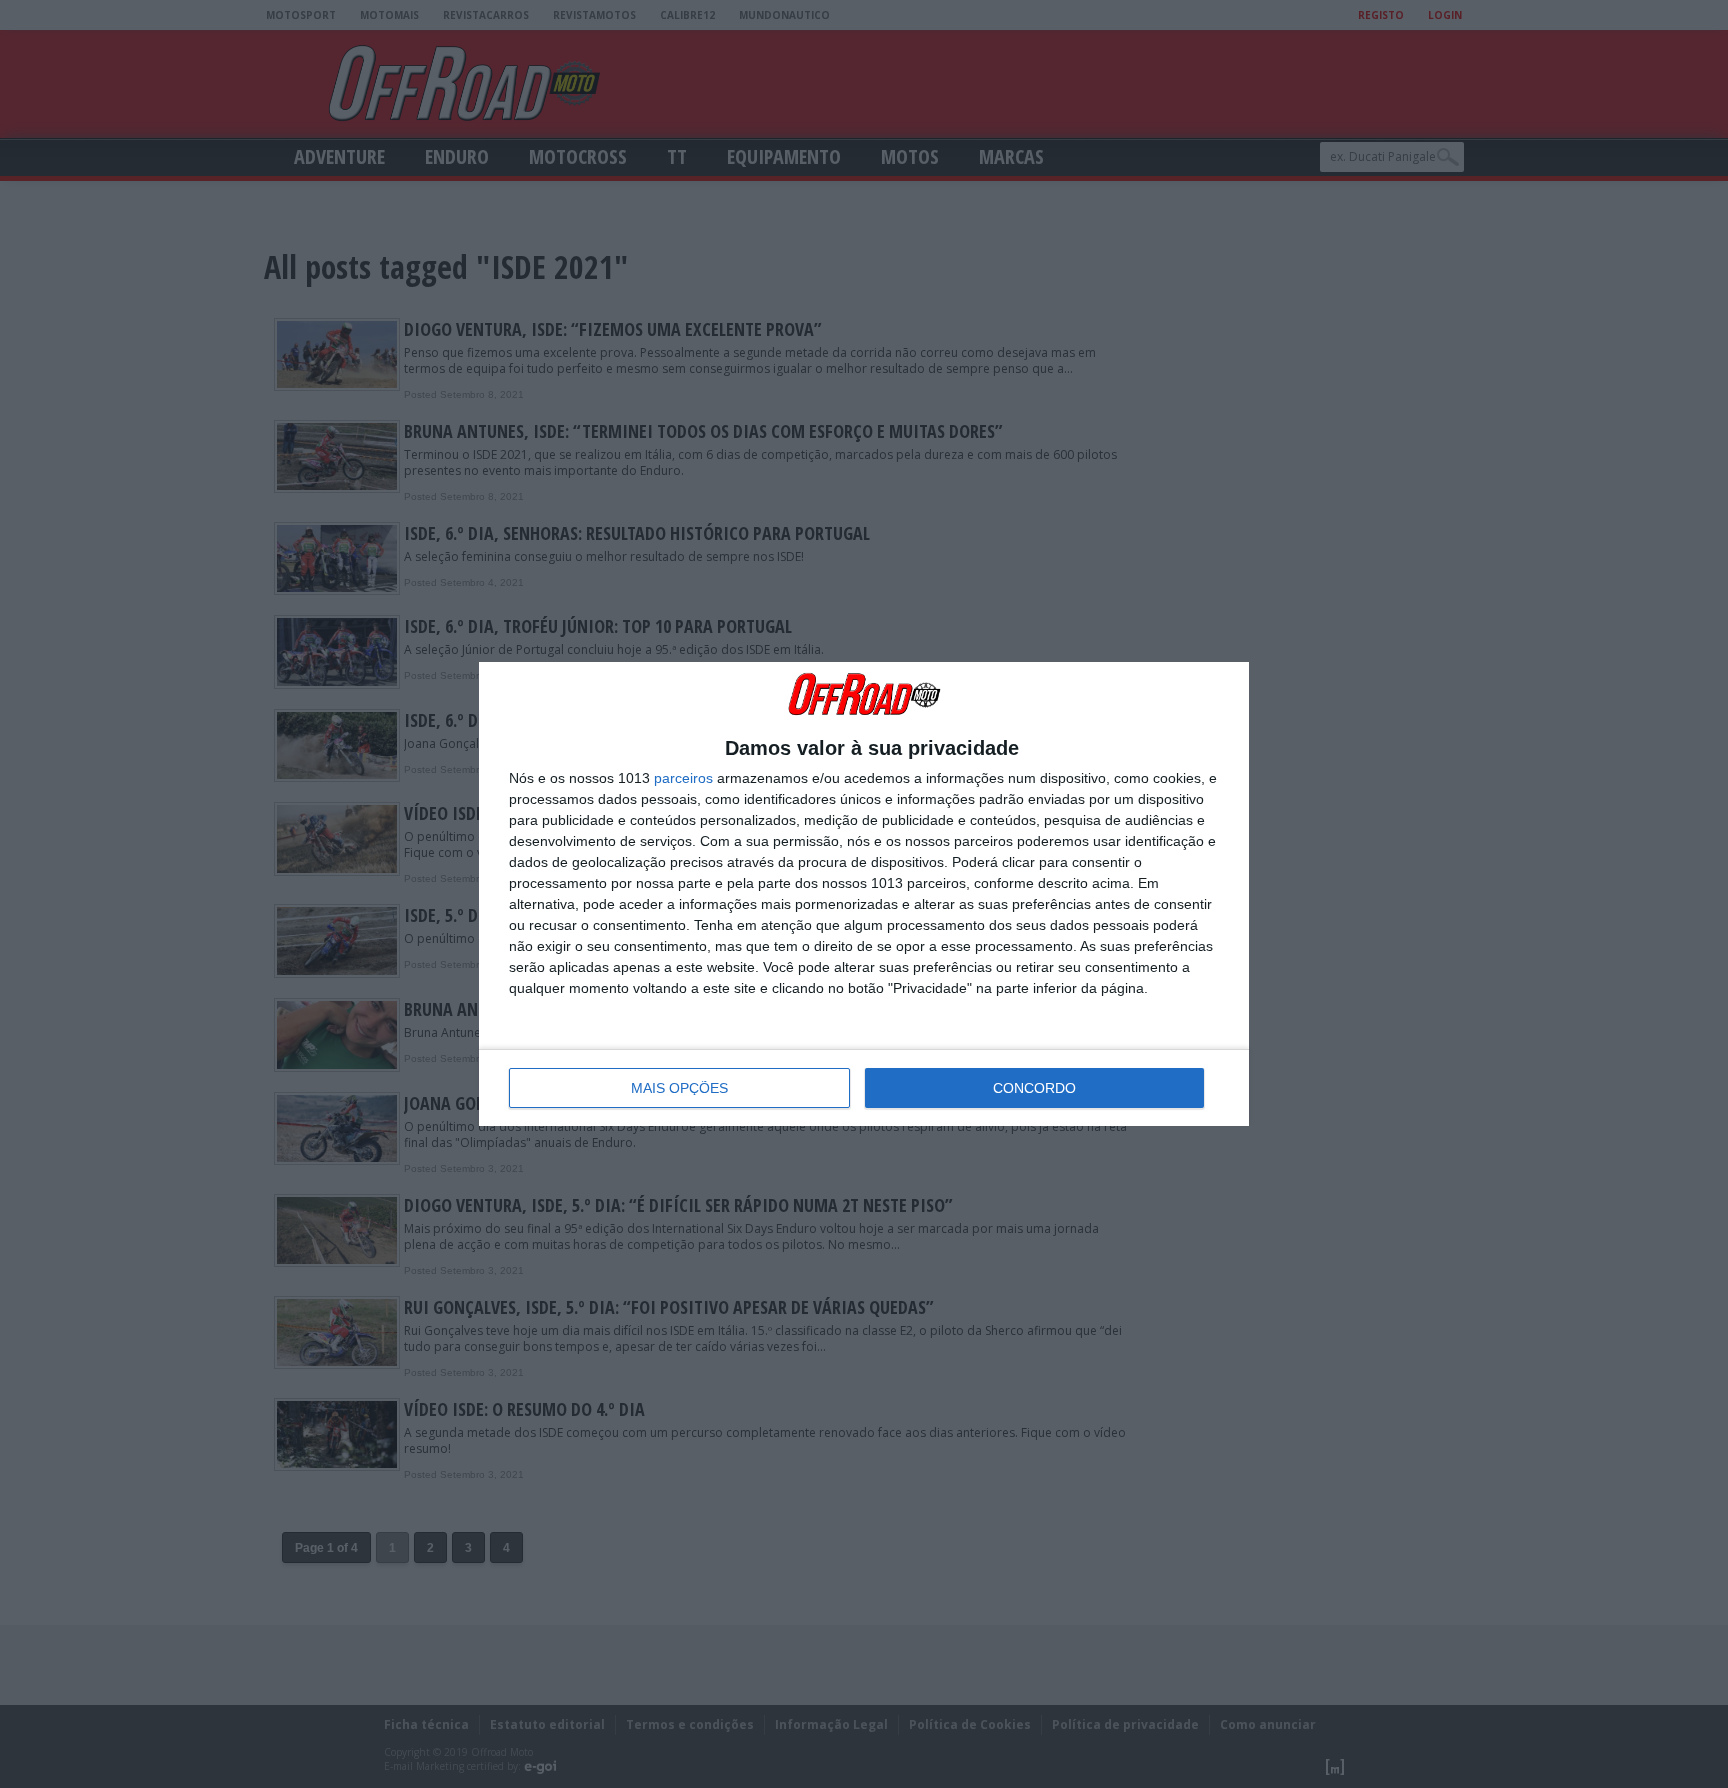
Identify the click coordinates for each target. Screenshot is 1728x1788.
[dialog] (864, 894)
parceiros (683, 778)
